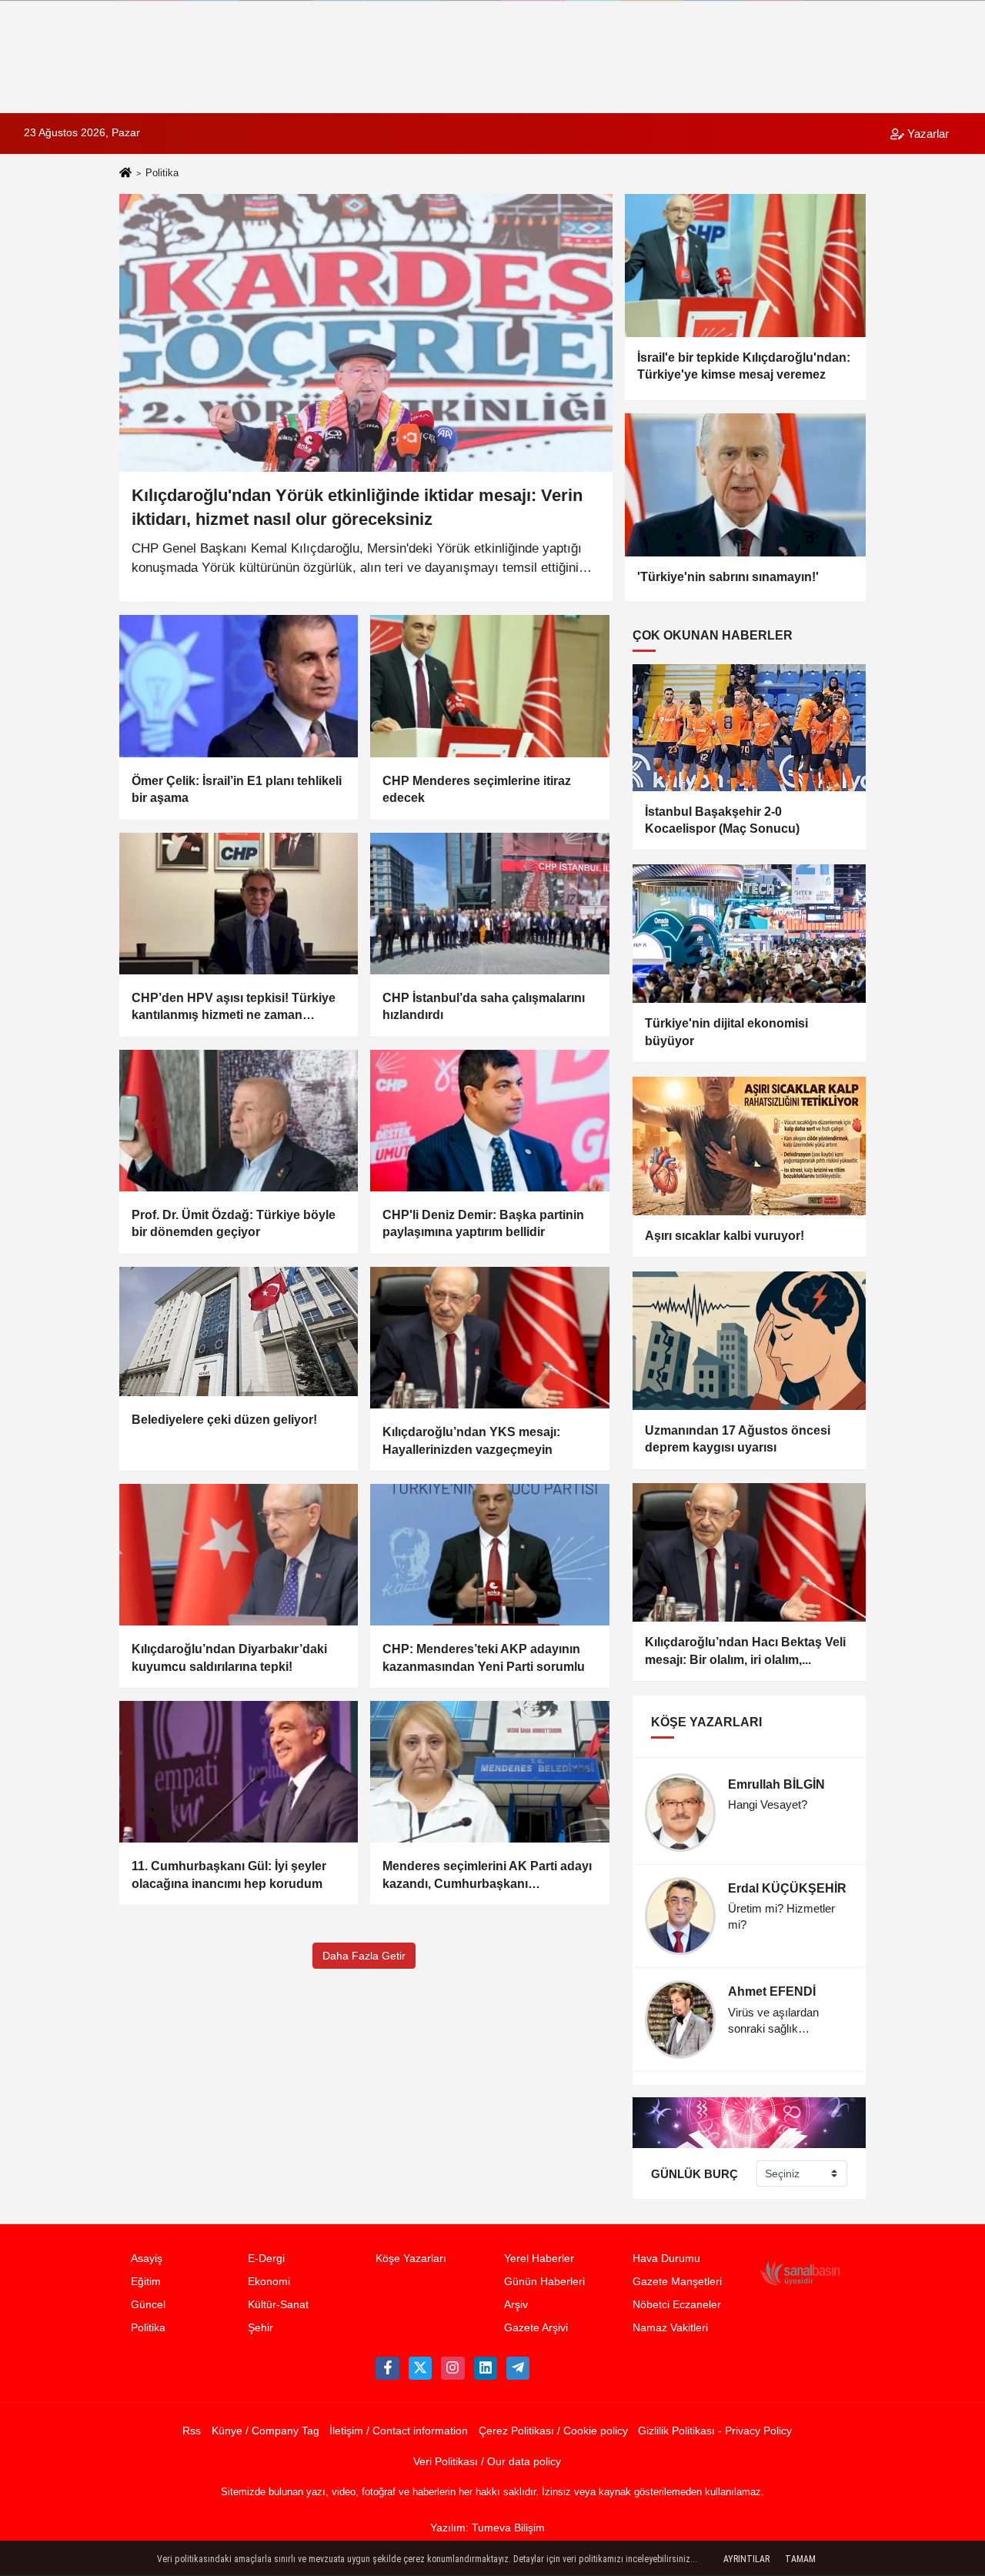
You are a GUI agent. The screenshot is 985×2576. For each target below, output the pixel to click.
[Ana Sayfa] (125, 174)
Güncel (148, 2305)
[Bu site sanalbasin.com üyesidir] (800, 2273)
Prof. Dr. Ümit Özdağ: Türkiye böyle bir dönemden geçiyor (234, 1223)
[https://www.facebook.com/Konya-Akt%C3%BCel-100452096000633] (387, 2368)
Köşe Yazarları (411, 2259)
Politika (148, 2328)
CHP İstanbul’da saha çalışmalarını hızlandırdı (484, 1006)
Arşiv (516, 2305)
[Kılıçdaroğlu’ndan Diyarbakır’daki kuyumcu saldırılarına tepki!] (239, 1555)
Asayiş (147, 2259)
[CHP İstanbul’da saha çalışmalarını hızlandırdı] (489, 904)
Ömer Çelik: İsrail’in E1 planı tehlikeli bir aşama (237, 789)
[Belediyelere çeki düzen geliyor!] (239, 1331)
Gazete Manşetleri (677, 2282)
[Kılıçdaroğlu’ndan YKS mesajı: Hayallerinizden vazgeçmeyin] (489, 1338)
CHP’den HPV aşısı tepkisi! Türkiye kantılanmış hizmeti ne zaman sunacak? (234, 1008)
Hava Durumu (666, 2259)
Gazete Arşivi (536, 2328)
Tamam (800, 2559)
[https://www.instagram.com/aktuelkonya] (452, 2368)
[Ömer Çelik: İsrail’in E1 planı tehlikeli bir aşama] (239, 686)
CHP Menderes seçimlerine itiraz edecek (477, 789)
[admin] (518, 2368)
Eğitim (146, 2282)
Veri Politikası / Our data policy (487, 2462)
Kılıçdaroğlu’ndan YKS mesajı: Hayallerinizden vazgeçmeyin (471, 1440)
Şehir (260, 2328)
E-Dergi (266, 2259)
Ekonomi (269, 2282)
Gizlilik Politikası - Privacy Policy (715, 2431)
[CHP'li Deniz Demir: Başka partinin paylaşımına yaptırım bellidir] (489, 1121)
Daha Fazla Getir (364, 1956)
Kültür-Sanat (278, 2305)
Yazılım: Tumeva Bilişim (487, 2528)
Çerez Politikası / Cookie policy (553, 2431)
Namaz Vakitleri (670, 2328)
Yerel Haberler (539, 2259)
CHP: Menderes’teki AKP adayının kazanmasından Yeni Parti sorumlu (484, 1657)
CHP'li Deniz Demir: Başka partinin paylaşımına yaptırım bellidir (483, 1223)
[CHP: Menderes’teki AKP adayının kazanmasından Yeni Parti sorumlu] (489, 1555)
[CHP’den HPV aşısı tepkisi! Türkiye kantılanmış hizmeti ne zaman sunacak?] (239, 904)
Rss (192, 2431)
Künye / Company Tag (265, 2431)
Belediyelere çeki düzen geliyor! (224, 1420)
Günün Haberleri (544, 2282)
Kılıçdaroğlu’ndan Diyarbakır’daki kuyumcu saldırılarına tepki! (229, 1657)
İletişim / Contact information (399, 2431)
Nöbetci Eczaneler (677, 2305)
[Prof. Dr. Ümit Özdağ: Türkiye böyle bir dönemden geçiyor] (239, 1121)
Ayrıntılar (746, 2559)
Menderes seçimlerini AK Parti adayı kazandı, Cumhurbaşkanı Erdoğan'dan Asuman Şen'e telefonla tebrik (487, 1876)
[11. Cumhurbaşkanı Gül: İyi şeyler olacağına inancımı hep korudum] (239, 1772)
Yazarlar (927, 134)
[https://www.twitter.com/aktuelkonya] (420, 2368)
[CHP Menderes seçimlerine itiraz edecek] (489, 686)
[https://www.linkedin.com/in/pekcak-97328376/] (486, 2368)
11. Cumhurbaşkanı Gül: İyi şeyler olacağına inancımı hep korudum (229, 1874)
